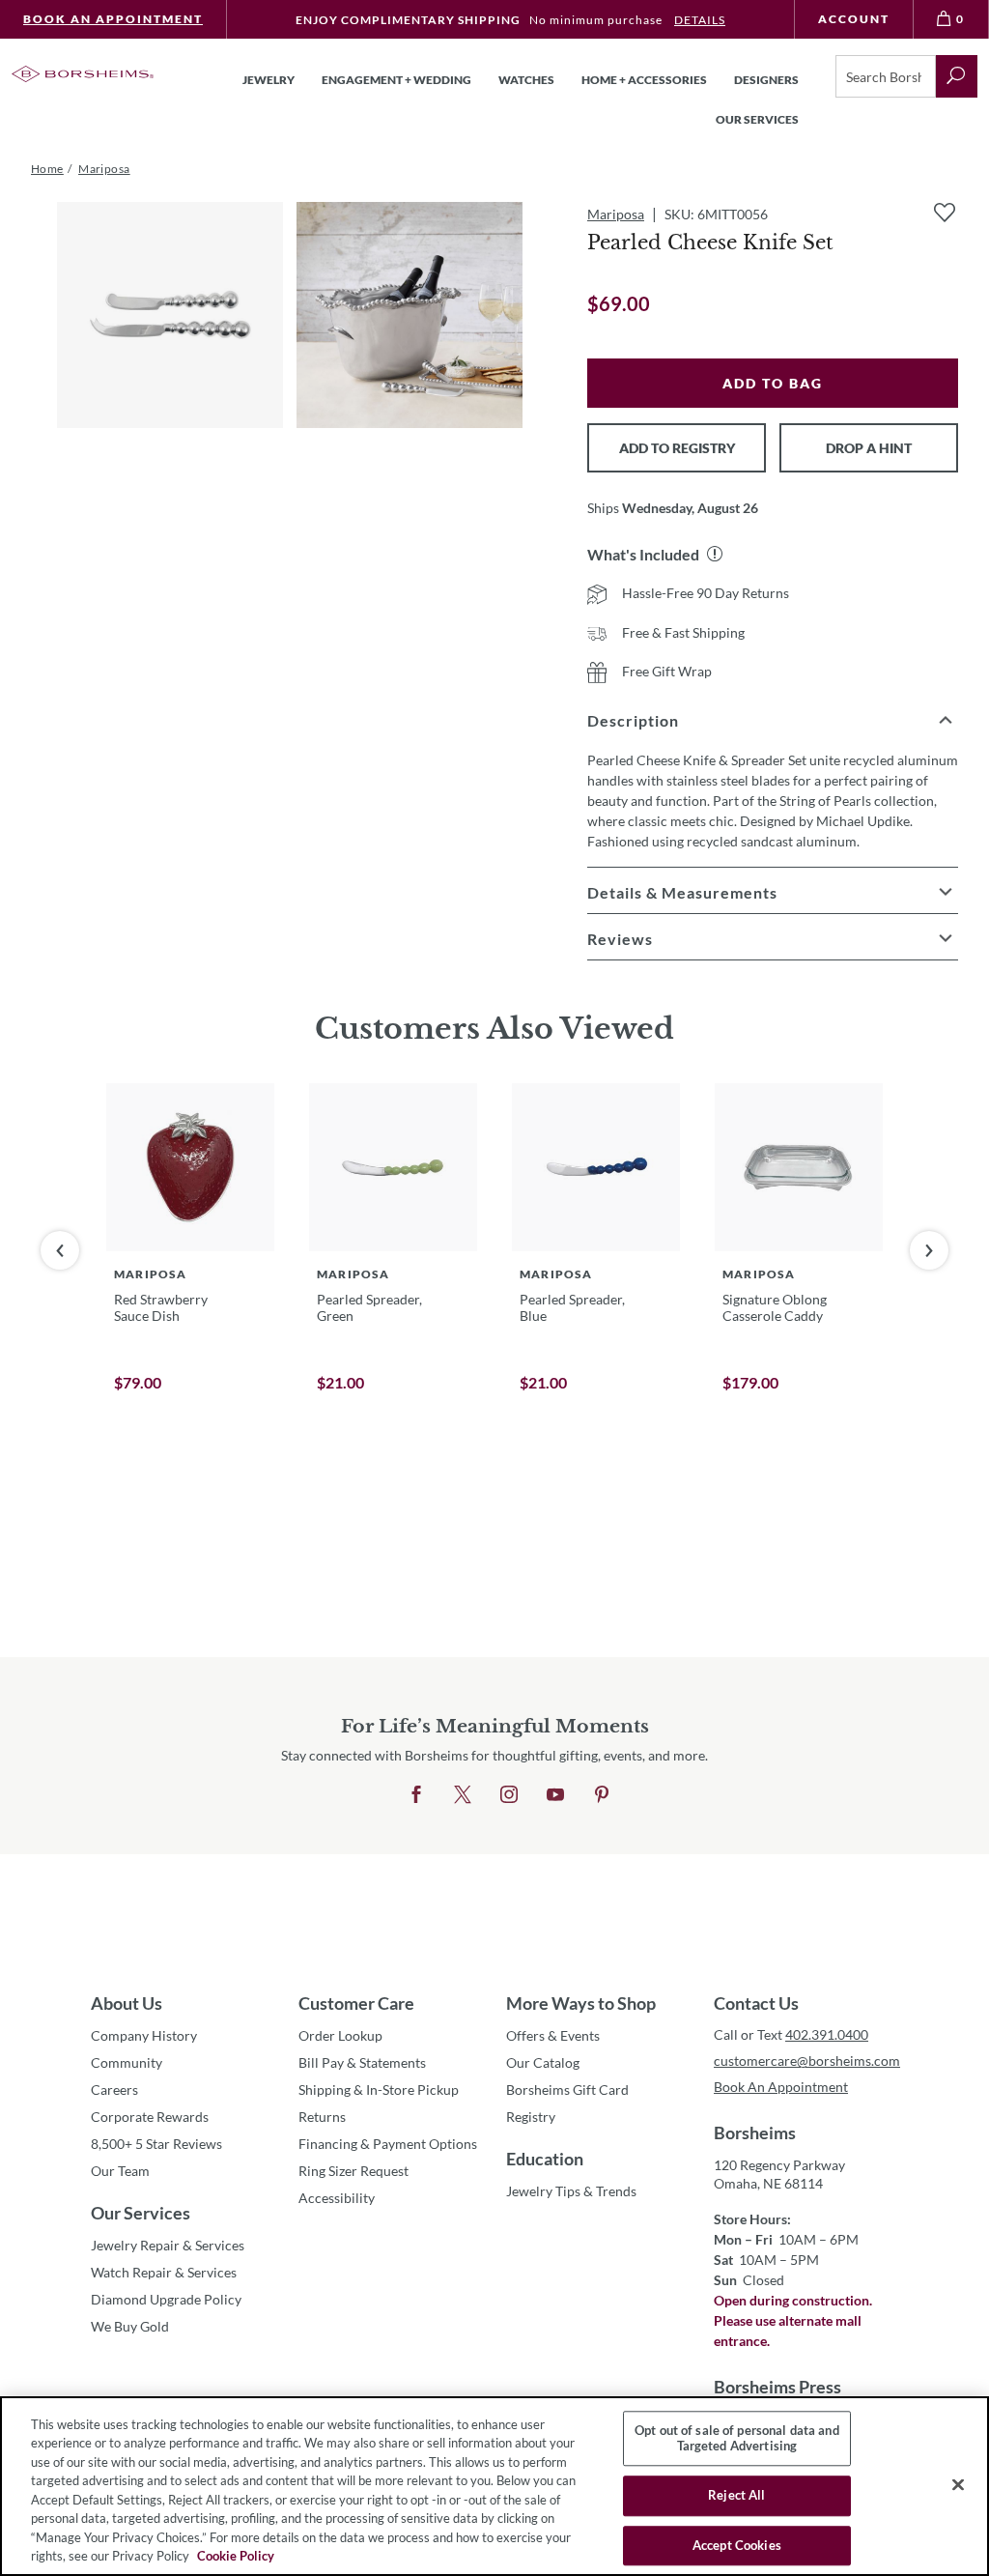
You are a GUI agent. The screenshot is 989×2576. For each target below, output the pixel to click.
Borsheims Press (777, 2387)
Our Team (120, 2171)
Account (854, 19)
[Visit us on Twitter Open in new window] (463, 1795)
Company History (144, 2035)
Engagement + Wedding (396, 80)
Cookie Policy (236, 2556)
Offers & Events (553, 2035)
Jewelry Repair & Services (168, 2245)
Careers (114, 2089)
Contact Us (756, 2003)
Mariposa (616, 214)
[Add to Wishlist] (945, 213)
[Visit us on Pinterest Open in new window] (602, 1795)
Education (545, 2159)
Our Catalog (543, 2062)
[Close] (958, 2484)
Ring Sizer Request (353, 2171)
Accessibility (337, 2198)
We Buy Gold (130, 2326)
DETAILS (700, 20)
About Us (127, 2003)
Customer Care (356, 2003)
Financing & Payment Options (388, 2144)
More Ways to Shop (581, 2003)
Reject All (736, 2495)
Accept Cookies (737, 2545)
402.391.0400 (827, 2034)
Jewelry (268, 80)
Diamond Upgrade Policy (166, 2299)
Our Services (141, 2213)
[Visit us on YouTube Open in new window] (555, 1795)
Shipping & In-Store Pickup (379, 2089)
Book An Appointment (113, 19)
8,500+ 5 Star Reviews (156, 2144)
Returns (322, 2117)
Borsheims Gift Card (567, 2089)
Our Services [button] (757, 119)
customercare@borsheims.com (806, 2061)
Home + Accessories (644, 80)
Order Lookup (340, 2035)
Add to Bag (773, 383)
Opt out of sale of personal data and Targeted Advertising (737, 2438)
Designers (766, 80)
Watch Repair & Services (164, 2272)
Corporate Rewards (150, 2117)
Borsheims (755, 2132)
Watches (526, 80)
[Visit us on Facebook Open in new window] (416, 1795)
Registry (531, 2117)
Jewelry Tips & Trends (571, 2191)
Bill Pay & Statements (362, 2062)
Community (127, 2062)
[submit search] (957, 76)
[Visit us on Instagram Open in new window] (509, 1795)
